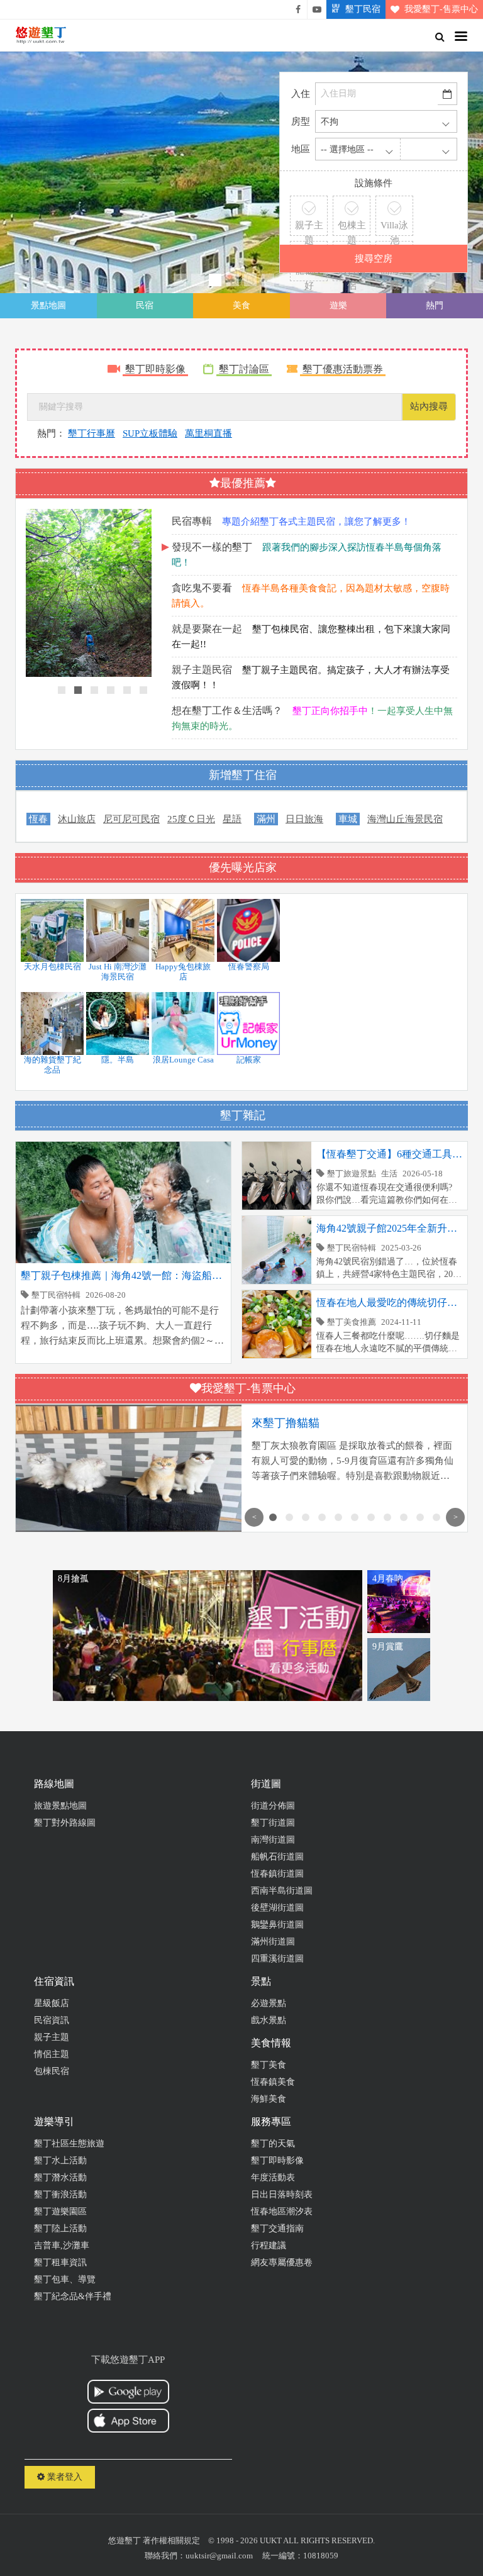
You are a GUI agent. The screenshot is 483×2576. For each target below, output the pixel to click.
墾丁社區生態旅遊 (69, 2144)
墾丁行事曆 (92, 433)
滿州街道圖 (273, 1942)
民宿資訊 (52, 2020)
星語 (232, 819)
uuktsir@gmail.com (219, 2556)
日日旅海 (304, 819)
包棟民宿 (52, 2071)
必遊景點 (269, 2003)
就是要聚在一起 (207, 629)
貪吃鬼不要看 (202, 588)
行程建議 (269, 2245)
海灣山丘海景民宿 (405, 819)
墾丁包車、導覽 (65, 2279)
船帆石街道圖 (277, 1857)
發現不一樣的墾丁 (212, 547)
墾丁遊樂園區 (60, 2211)
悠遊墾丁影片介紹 (317, 9)
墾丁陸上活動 (60, 2228)
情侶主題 (52, 2054)
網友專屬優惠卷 (282, 2262)
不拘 (330, 122)
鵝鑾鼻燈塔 (98, 172)
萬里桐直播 (208, 433)
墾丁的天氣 (273, 2144)
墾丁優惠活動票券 (343, 369)
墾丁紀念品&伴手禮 (73, 2296)
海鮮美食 (269, 2099)
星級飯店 (52, 2003)
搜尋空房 (374, 259)
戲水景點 (269, 2020)
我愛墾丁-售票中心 (441, 9)
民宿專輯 (192, 521)
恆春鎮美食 (273, 2082)
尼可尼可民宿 (131, 819)
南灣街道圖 (273, 1840)
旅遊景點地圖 (60, 1806)
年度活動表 (273, 2177)
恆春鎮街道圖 (277, 1874)
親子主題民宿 (202, 670)
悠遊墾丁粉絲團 (298, 9)
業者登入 (64, 2477)
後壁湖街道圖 (277, 1908)
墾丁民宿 (363, 9)
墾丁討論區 (244, 369)
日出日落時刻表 (282, 2194)
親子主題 (52, 2037)
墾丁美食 (269, 2065)
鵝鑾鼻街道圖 (277, 1925)
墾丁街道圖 (273, 1823)
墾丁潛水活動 (60, 2177)
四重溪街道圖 (277, 1959)
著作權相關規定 (171, 2540)
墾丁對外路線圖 (65, 1823)
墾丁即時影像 (155, 369)
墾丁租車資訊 (60, 2262)
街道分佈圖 (273, 1806)
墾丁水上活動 (60, 2161)
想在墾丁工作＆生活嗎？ (227, 711)
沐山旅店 (77, 819)
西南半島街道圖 (282, 1891)
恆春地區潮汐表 (282, 2211)
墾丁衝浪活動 (60, 2194)
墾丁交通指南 (277, 2228)
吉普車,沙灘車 (62, 2245)
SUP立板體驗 (150, 433)
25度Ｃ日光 (191, 819)
